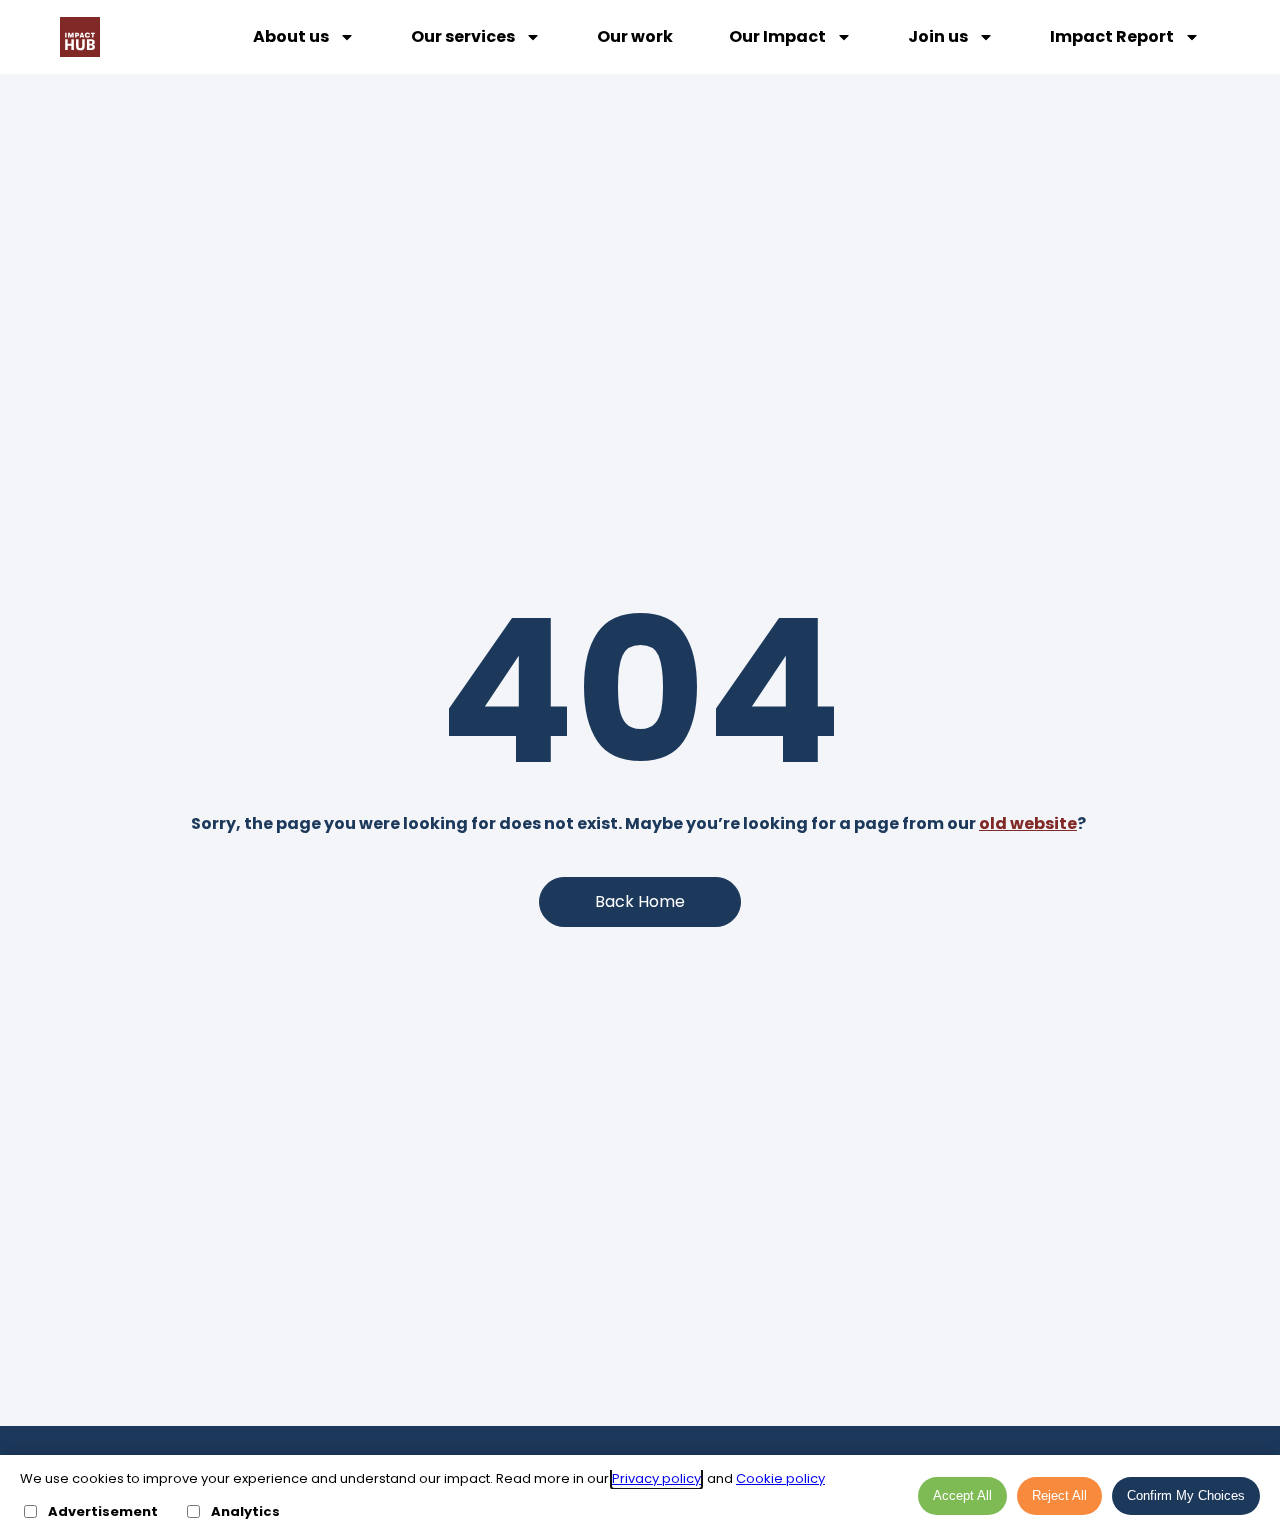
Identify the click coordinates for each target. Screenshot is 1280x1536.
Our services (463, 36)
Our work (635, 36)
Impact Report (1112, 36)
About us (291, 36)
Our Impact (777, 36)
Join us (938, 36)
